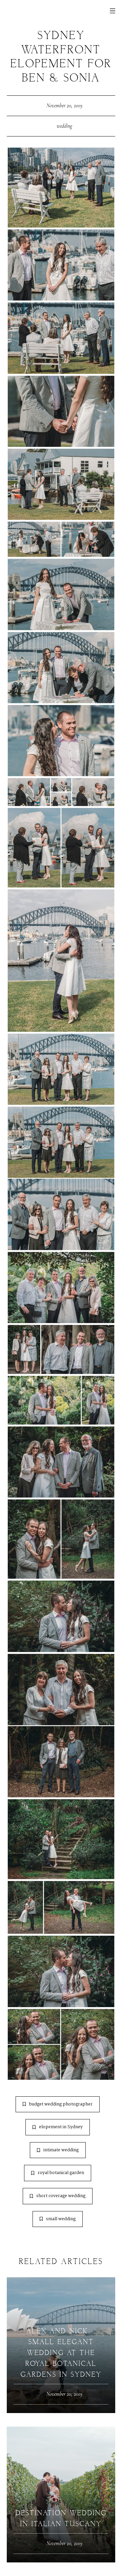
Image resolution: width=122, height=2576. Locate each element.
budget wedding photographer (61, 2104)
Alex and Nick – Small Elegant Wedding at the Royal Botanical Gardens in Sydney (61, 2353)
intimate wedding (61, 2150)
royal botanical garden (61, 2173)
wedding (64, 126)
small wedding (61, 2219)
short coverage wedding (61, 2196)
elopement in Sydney (61, 2127)
